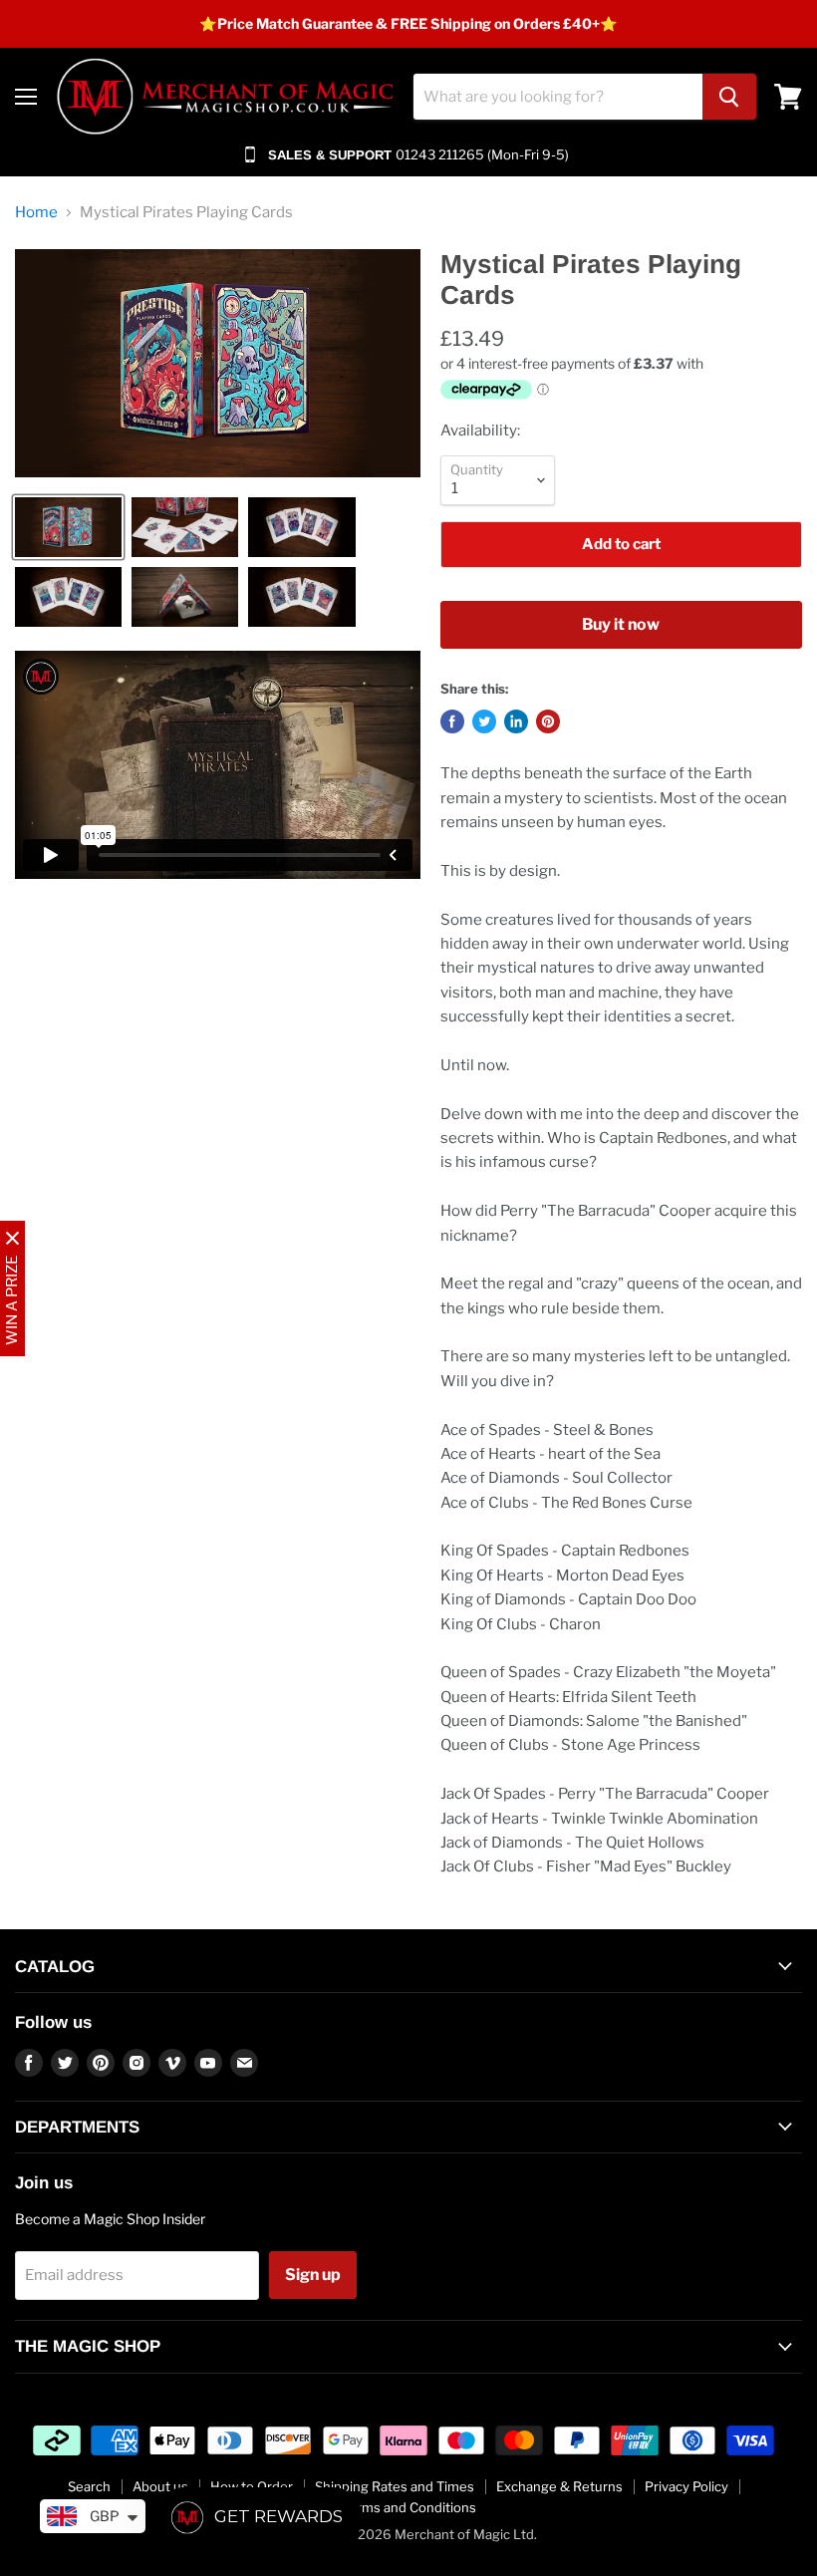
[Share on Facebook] (452, 721)
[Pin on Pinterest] (548, 721)
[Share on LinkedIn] (516, 721)
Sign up (313, 2275)
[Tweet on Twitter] (484, 721)
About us (160, 2486)
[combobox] (558, 97)
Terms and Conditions (409, 2507)
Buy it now (621, 624)
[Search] (729, 97)
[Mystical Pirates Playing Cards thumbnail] (68, 527)
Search (89, 2486)
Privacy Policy (686, 2486)
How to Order (252, 2486)
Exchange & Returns (559, 2486)
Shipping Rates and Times (395, 2486)
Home (36, 213)
